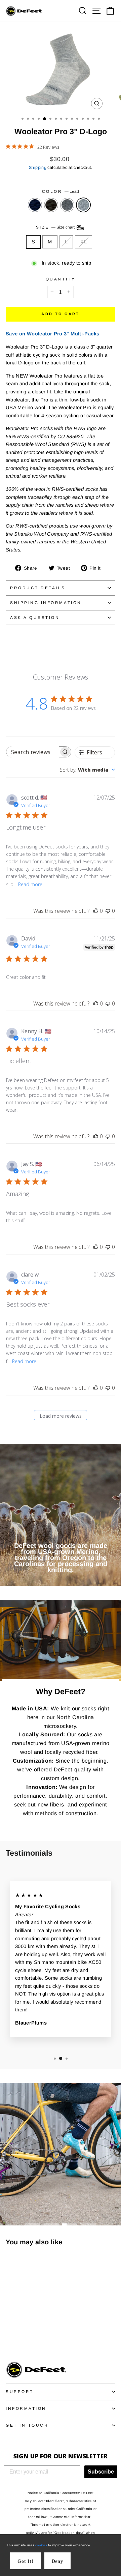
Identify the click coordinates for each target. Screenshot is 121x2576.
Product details (38, 588)
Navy (35, 205)
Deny (57, 2561)
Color (61, 191)
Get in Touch (27, 2425)
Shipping (38, 168)
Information (26, 2408)
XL (84, 242)
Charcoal (51, 205)
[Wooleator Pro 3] (10, 2332)
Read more (30, 884)
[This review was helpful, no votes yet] (96, 911)
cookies (41, 2545)
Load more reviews (61, 1416)
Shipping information (46, 603)
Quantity (61, 279)
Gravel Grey (67, 205)
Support (20, 2391)
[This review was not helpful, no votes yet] (108, 911)
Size (56, 227)
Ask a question (35, 617)
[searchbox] (33, 752)
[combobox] (87, 770)
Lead (83, 205)
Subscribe (101, 2472)
